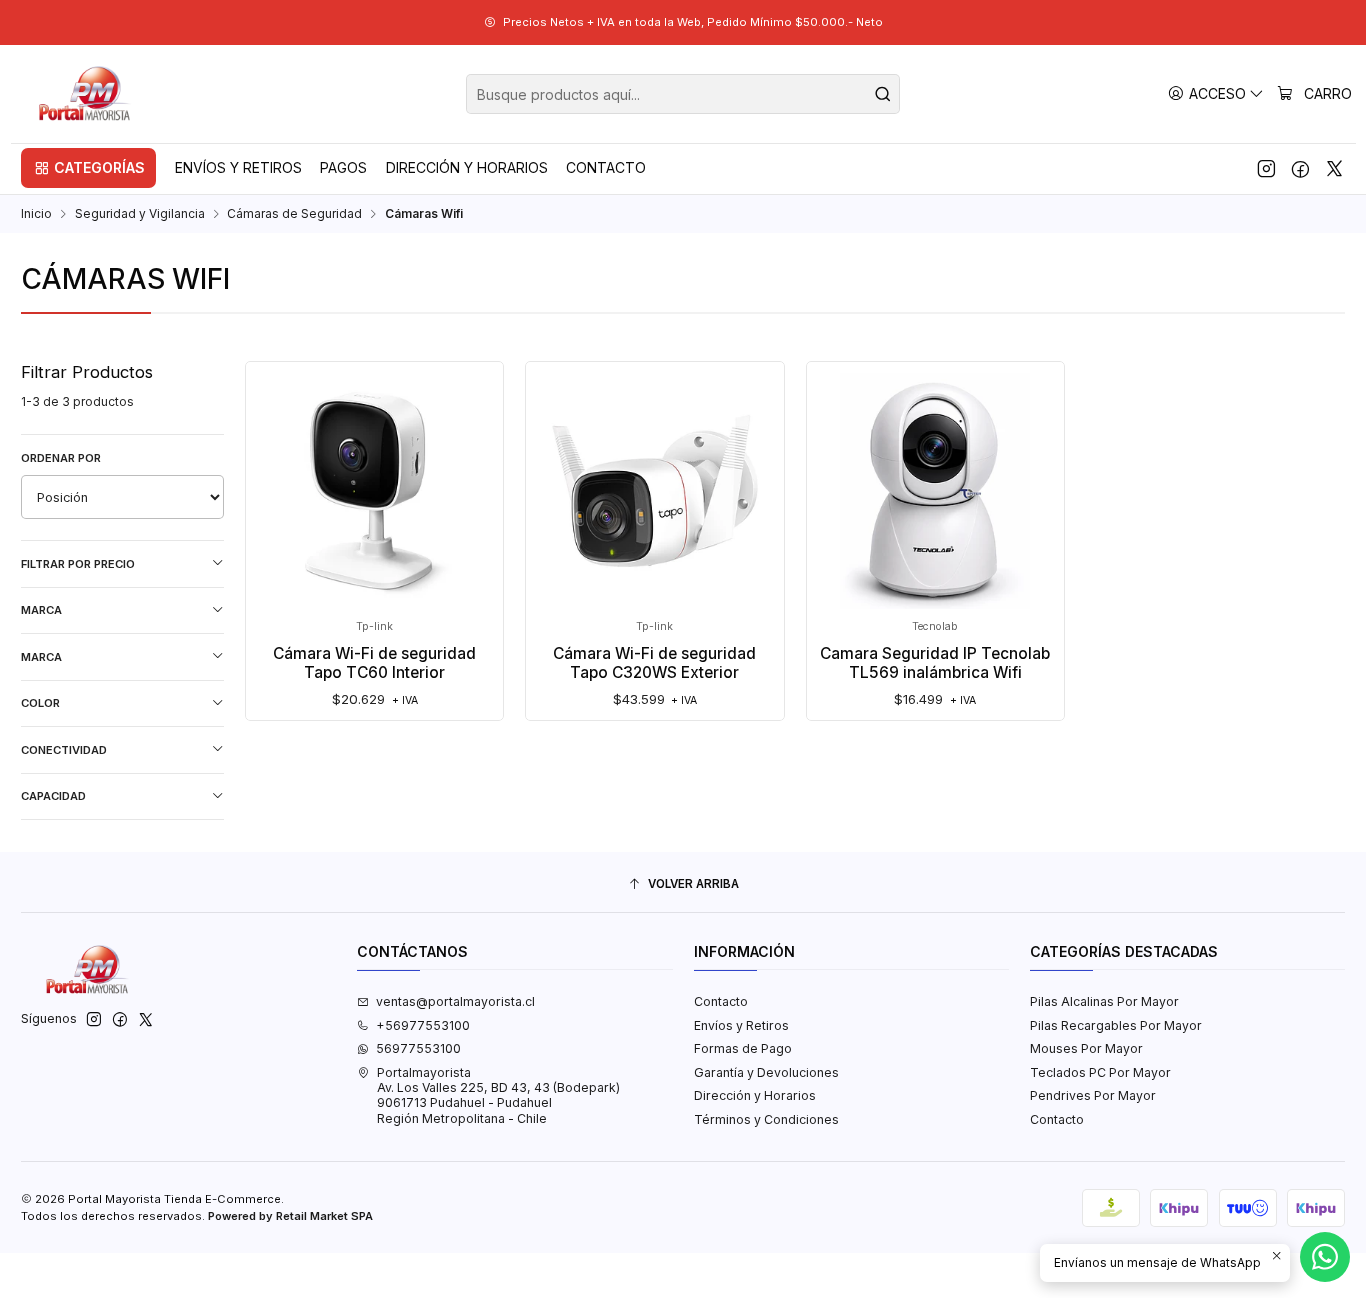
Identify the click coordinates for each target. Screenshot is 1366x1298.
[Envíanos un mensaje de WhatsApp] (1325, 1257)
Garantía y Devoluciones (766, 1072)
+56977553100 (423, 1025)
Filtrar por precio (78, 564)
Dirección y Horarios (755, 1095)
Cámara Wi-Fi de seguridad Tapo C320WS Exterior (654, 663)
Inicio (36, 214)
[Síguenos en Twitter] (1334, 168)
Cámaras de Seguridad (294, 214)
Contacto (721, 1001)
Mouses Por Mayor (1086, 1048)
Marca (41, 610)
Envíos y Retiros (741, 1025)
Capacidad (53, 796)
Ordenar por (61, 458)
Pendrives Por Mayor (1093, 1095)
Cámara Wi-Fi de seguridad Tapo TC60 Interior (374, 663)
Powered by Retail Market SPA (290, 1216)
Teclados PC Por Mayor (1100, 1072)
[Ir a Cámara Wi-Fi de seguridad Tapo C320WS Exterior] (655, 491)
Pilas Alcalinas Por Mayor (1104, 1001)
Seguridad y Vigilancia (140, 214)
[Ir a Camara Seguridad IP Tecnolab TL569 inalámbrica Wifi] (935, 491)
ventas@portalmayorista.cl (455, 1001)
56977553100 (418, 1048)
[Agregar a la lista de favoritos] (277, 462)
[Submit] (883, 94)
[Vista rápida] (277, 508)
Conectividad (64, 750)
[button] (88, 168)
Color (40, 703)
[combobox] (683, 94)
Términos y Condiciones (766, 1119)
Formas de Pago (743, 1048)
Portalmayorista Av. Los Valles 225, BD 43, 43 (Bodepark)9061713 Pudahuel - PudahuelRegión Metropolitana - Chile (498, 1095)
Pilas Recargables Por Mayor (1116, 1025)
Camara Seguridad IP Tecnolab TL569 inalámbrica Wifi (935, 663)
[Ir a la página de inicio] (86, 94)
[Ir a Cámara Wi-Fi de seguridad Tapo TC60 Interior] (375, 491)
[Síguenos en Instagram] (1266, 168)
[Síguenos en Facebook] (1300, 168)
